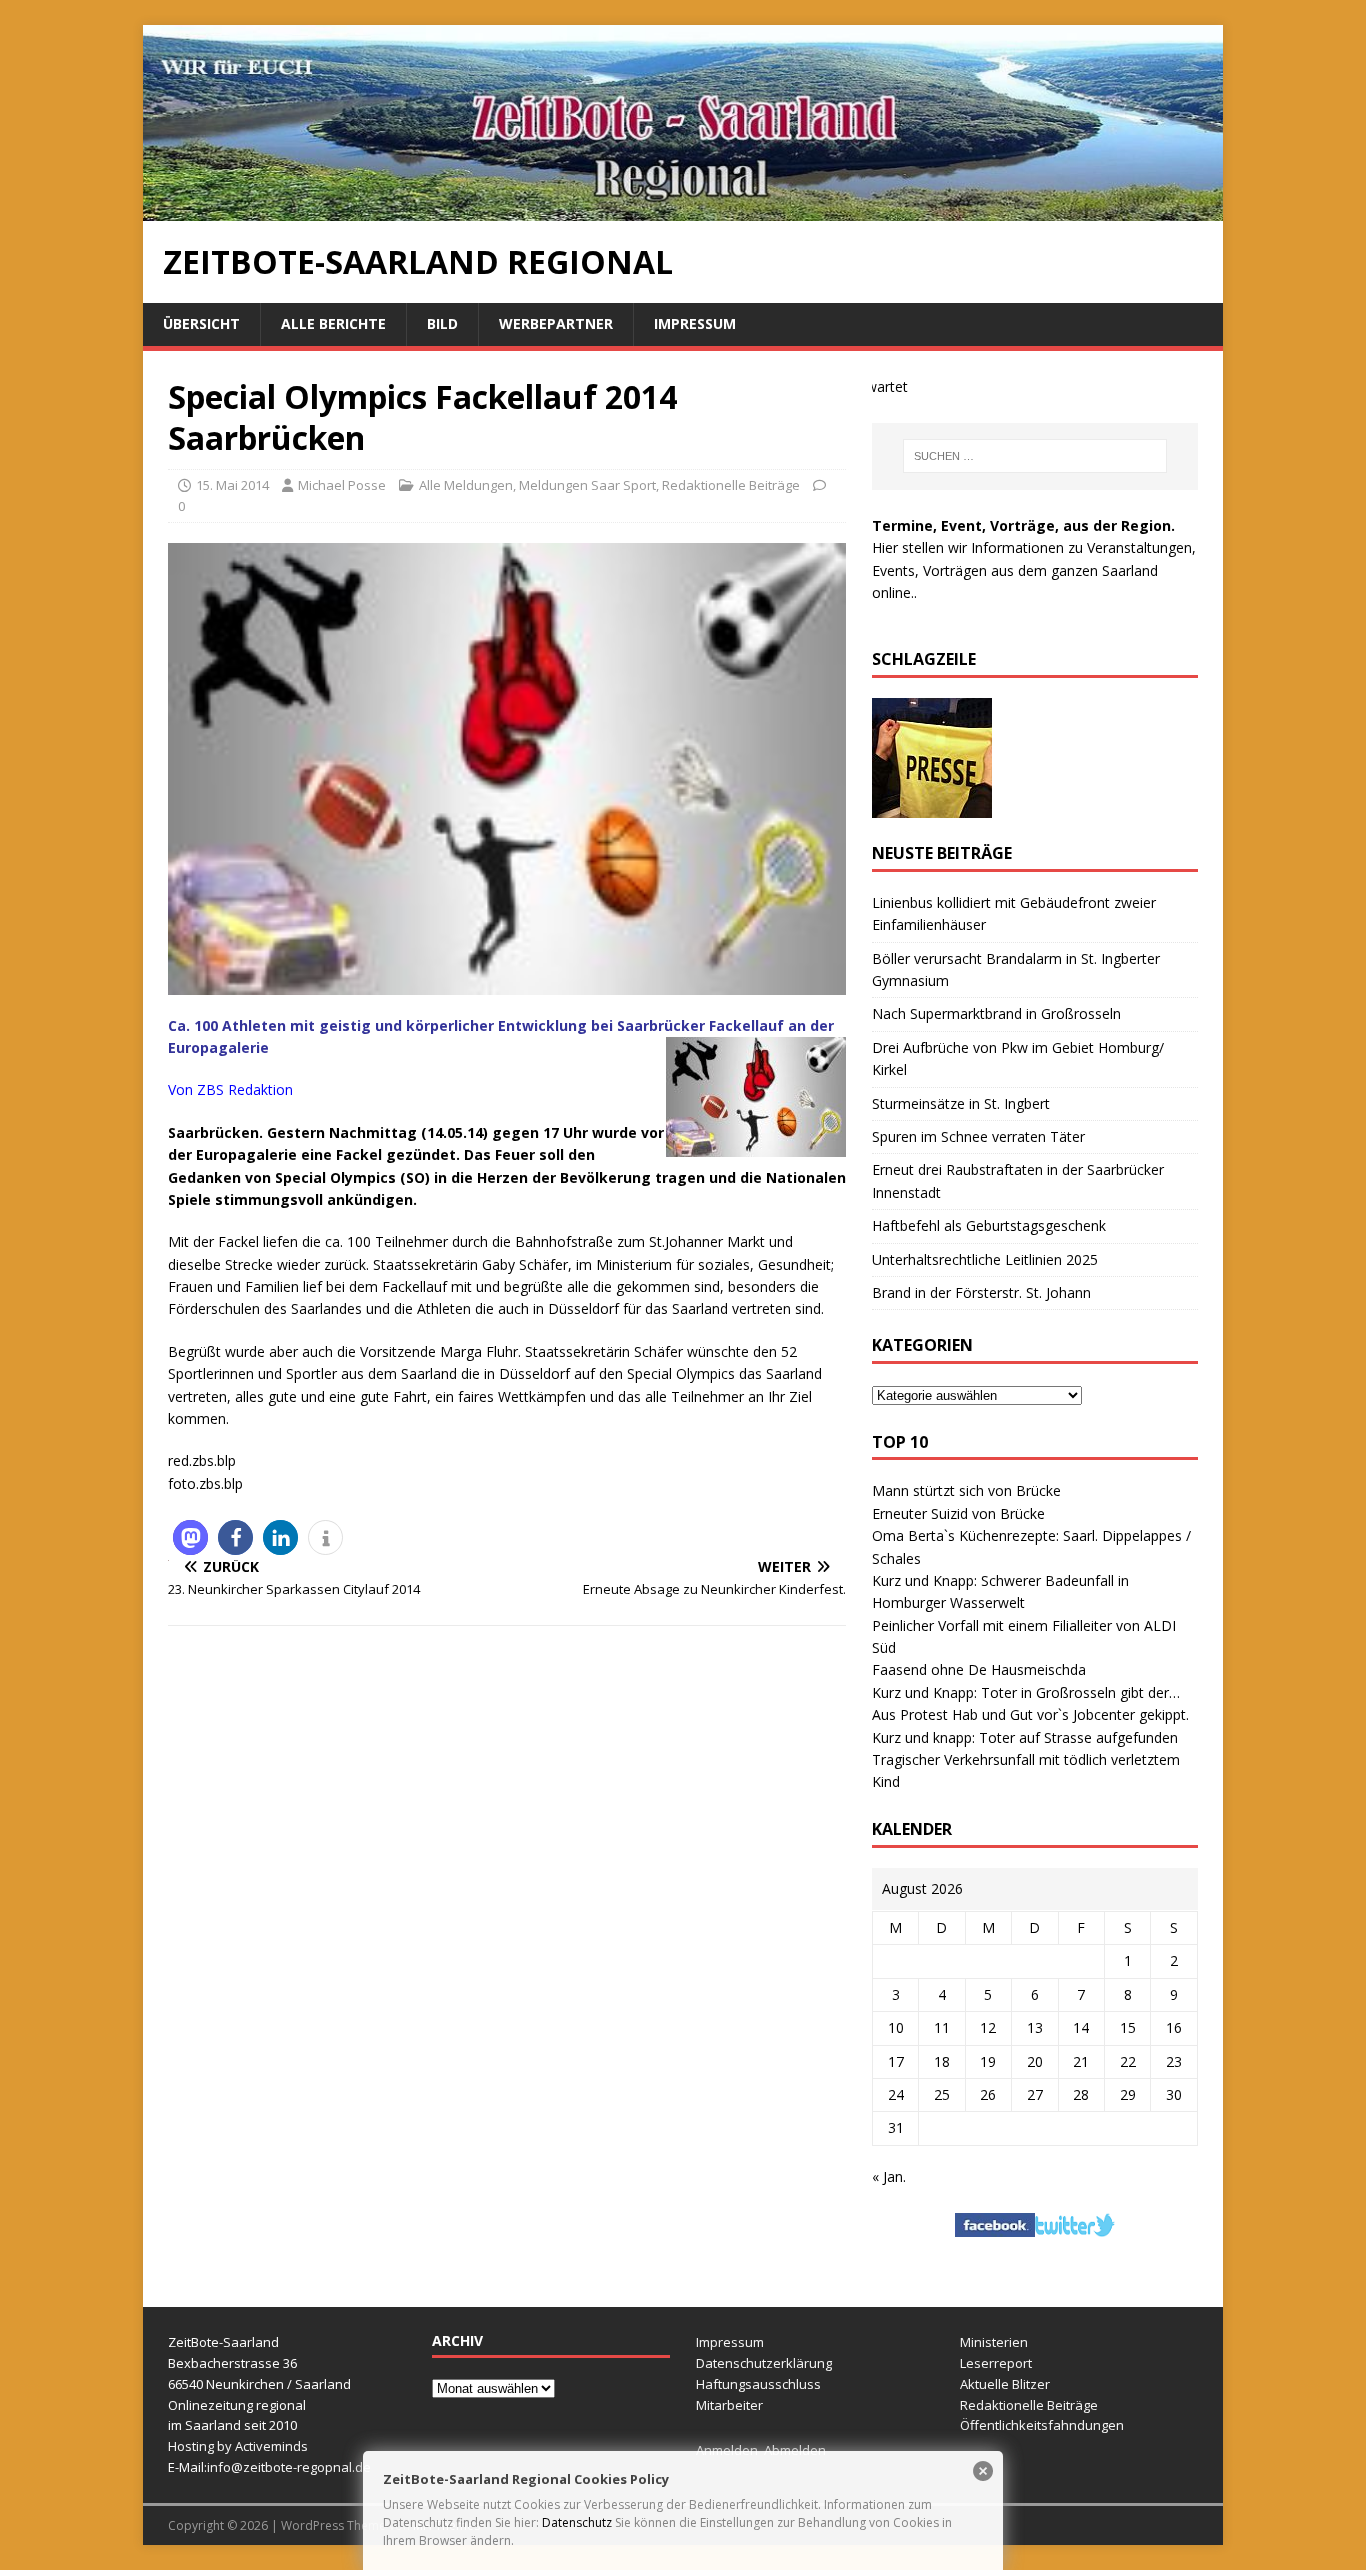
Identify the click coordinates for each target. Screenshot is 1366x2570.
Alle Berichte (333, 323)
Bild (442, 323)
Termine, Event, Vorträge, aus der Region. (1023, 525)
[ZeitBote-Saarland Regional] (683, 209)
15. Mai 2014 (232, 485)
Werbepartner (556, 323)
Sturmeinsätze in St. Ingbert (961, 1103)
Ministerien (994, 2342)
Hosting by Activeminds (238, 2446)
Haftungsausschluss (758, 2384)
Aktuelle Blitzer (1005, 2384)
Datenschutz (577, 2522)
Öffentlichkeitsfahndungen (1042, 2425)
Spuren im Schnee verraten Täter (978, 1136)
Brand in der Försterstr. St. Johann (981, 1292)
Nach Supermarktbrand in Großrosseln (996, 1013)
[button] (190, 1537)
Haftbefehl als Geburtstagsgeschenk (989, 1225)
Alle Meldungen (466, 485)
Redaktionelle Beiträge (731, 485)
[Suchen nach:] (1035, 456)
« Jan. (889, 2176)
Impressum (695, 323)
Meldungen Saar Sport (587, 485)
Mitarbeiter (729, 2405)
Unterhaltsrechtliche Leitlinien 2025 (985, 1259)
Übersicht (201, 323)
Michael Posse (342, 485)
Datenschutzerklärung (764, 2363)
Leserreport (996, 2363)
